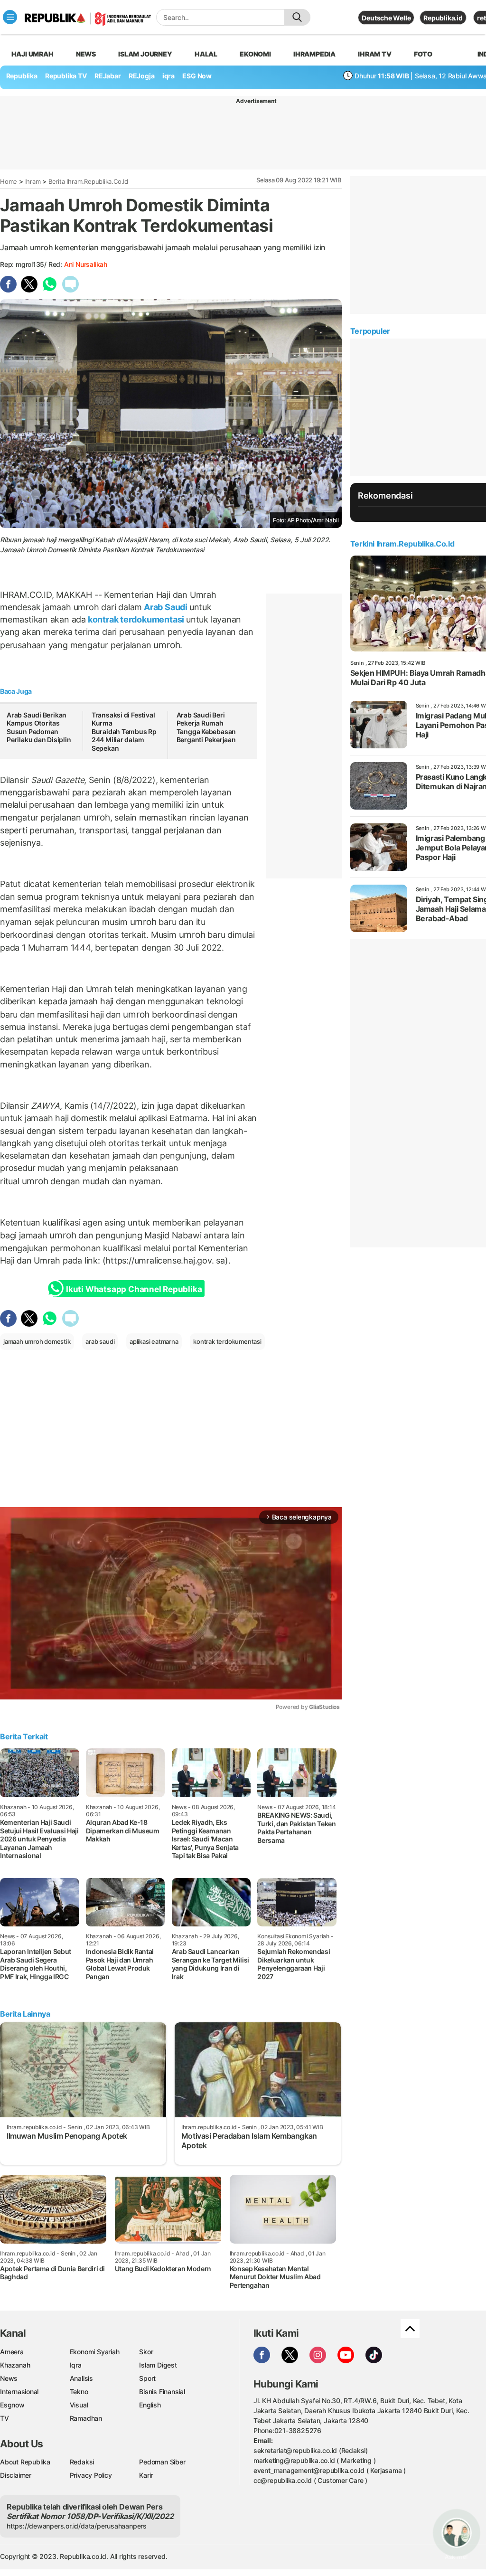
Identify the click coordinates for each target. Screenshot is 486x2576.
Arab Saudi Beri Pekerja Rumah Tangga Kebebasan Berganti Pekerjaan (206, 727)
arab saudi (100, 1341)
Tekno (79, 2392)
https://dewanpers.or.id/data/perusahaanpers (77, 2526)
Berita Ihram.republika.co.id (88, 181)
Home (9, 181)
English (150, 2405)
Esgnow (12, 2405)
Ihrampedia (314, 54)
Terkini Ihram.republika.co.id (402, 544)
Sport (147, 2378)
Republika (22, 76)
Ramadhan (86, 2418)
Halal (206, 54)
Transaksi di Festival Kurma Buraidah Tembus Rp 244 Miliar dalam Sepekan (124, 731)
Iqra (76, 2365)
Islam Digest (158, 2365)
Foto (423, 54)
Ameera (12, 2352)
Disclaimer (16, 2475)
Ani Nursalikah (86, 264)
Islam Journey (145, 54)
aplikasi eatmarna (154, 1341)
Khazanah (15, 2365)
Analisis (81, 2378)
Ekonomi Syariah (95, 2352)
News (86, 54)
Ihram (33, 181)
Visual (79, 2405)
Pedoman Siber (162, 2462)
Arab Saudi (165, 607)
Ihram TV (374, 54)
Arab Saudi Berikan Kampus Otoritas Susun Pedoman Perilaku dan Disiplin (39, 727)
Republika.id (443, 18)
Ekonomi (255, 54)
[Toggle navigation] (10, 17)
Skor (146, 2352)
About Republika (25, 2462)
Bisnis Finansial (162, 2392)
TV (5, 2418)
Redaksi (82, 2462)
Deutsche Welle (386, 18)
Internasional (19, 2392)
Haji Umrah (33, 54)
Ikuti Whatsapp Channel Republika (134, 1289)
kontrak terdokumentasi (136, 619)
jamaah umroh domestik (37, 1341)
